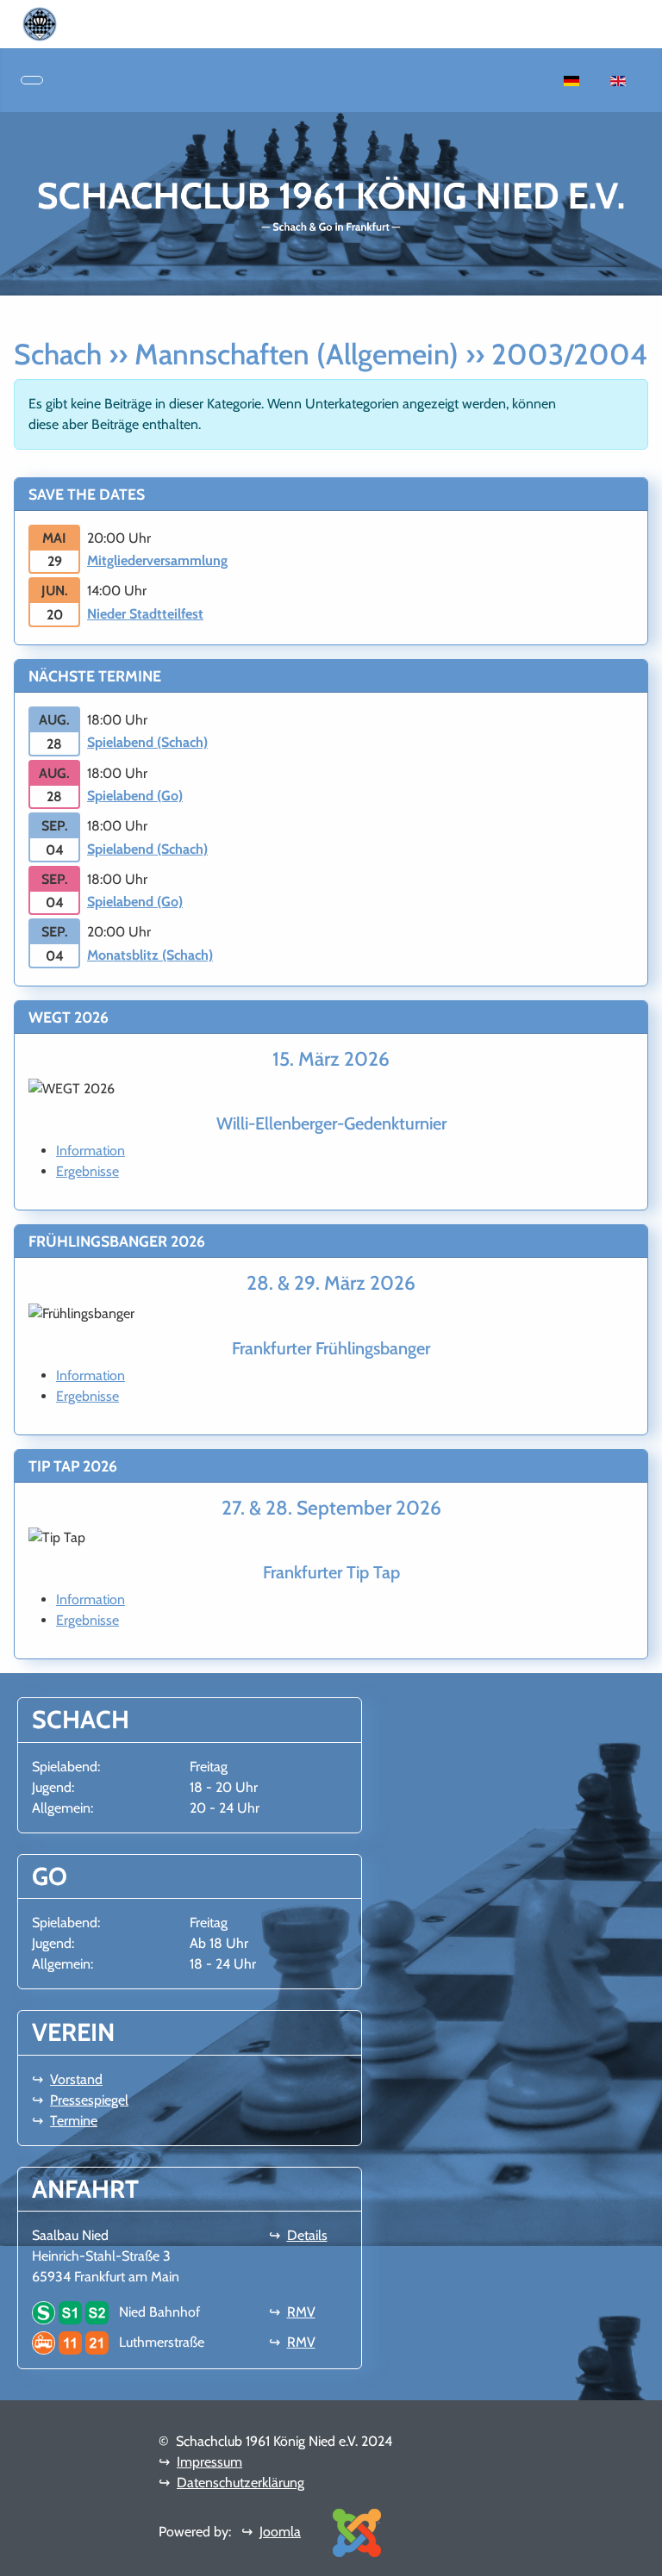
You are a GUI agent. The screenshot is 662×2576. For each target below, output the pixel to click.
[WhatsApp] (64, 23)
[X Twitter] (119, 23)
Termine (74, 2121)
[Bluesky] (105, 23)
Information (91, 1151)
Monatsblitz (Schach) (150, 955)
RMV (301, 2312)
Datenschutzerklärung (240, 2483)
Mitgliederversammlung (157, 560)
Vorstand (76, 2079)
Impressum (209, 2462)
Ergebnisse (87, 1171)
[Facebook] (78, 23)
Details (307, 2235)
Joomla (280, 2532)
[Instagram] (91, 23)
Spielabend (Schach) (147, 742)
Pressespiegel (89, 2100)
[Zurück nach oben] (640, 2554)
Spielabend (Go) (135, 796)
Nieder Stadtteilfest (145, 614)
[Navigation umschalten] (32, 80)
